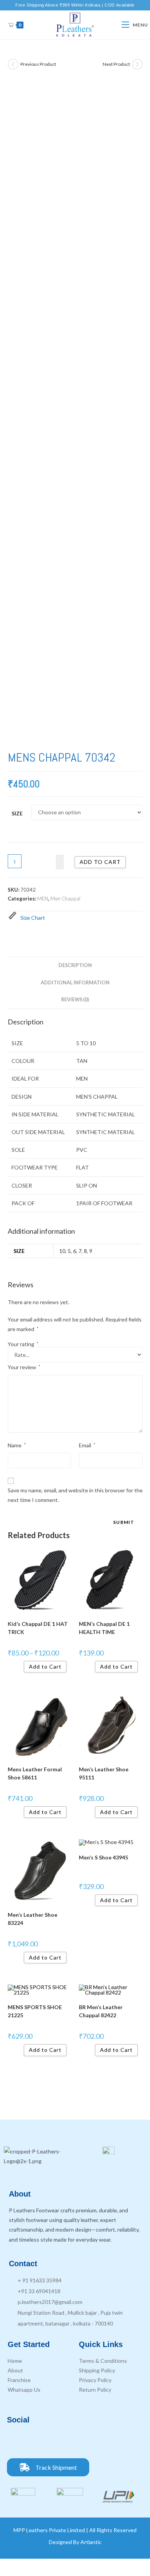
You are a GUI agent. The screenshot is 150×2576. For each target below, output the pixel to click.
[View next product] (137, 64)
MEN (43, 899)
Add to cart (100, 862)
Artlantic (91, 2542)
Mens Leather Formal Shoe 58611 (35, 1773)
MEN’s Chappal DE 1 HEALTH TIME (104, 1628)
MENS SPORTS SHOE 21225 (35, 2011)
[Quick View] (21, 1666)
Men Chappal (65, 899)
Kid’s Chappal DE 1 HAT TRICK (38, 1628)
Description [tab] (75, 965)
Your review (24, 1367)
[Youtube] (59, 2441)
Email (87, 1445)
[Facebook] (17, 2441)
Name (17, 1445)
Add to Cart (45, 1666)
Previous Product (38, 64)
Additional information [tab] (75, 983)
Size (17, 813)
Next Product (116, 64)
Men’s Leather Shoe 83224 (32, 1919)
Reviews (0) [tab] (75, 1000)
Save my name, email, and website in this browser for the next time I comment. (75, 1495)
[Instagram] (38, 2441)
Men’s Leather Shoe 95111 (104, 1773)
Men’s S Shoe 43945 (103, 1857)
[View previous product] (13, 64)
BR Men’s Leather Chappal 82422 (101, 2011)
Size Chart (33, 918)
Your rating (23, 1344)
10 (62, 1251)
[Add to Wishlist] (60, 862)
